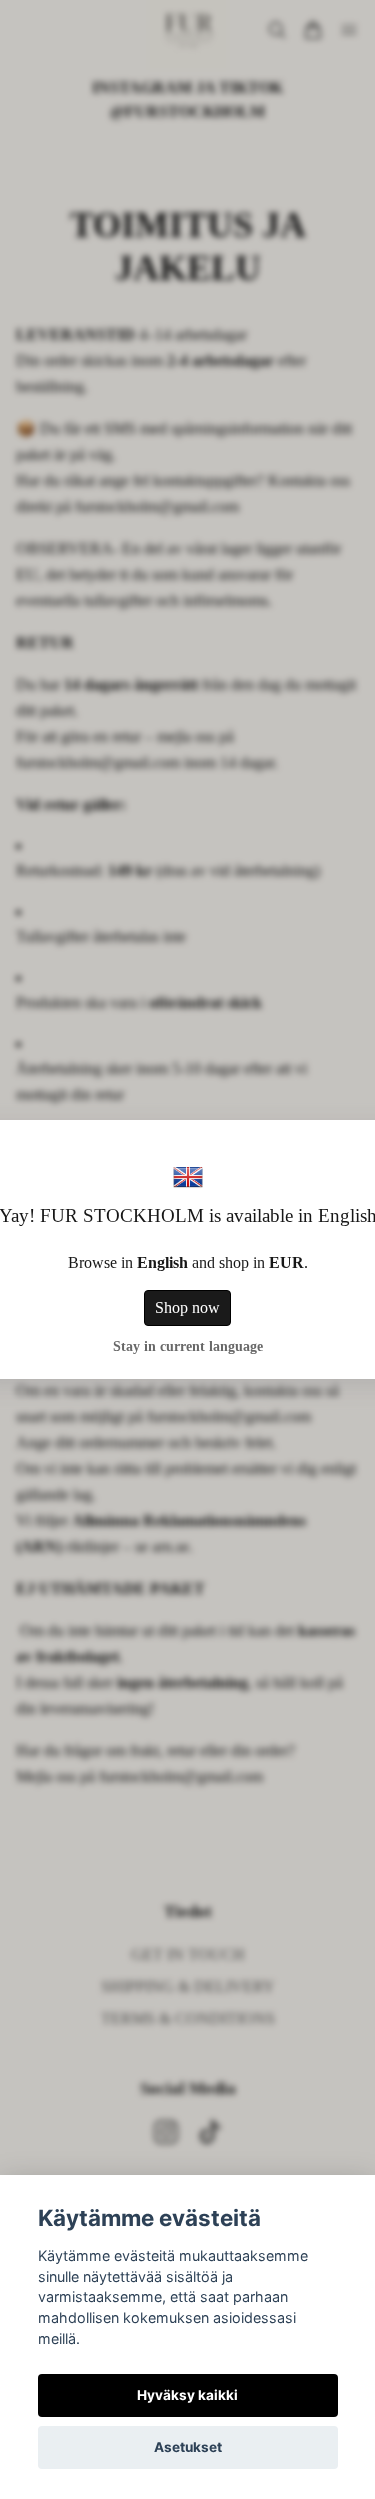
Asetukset (188, 2447)
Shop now (187, 1307)
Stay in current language (188, 1346)
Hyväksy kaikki (187, 2395)
